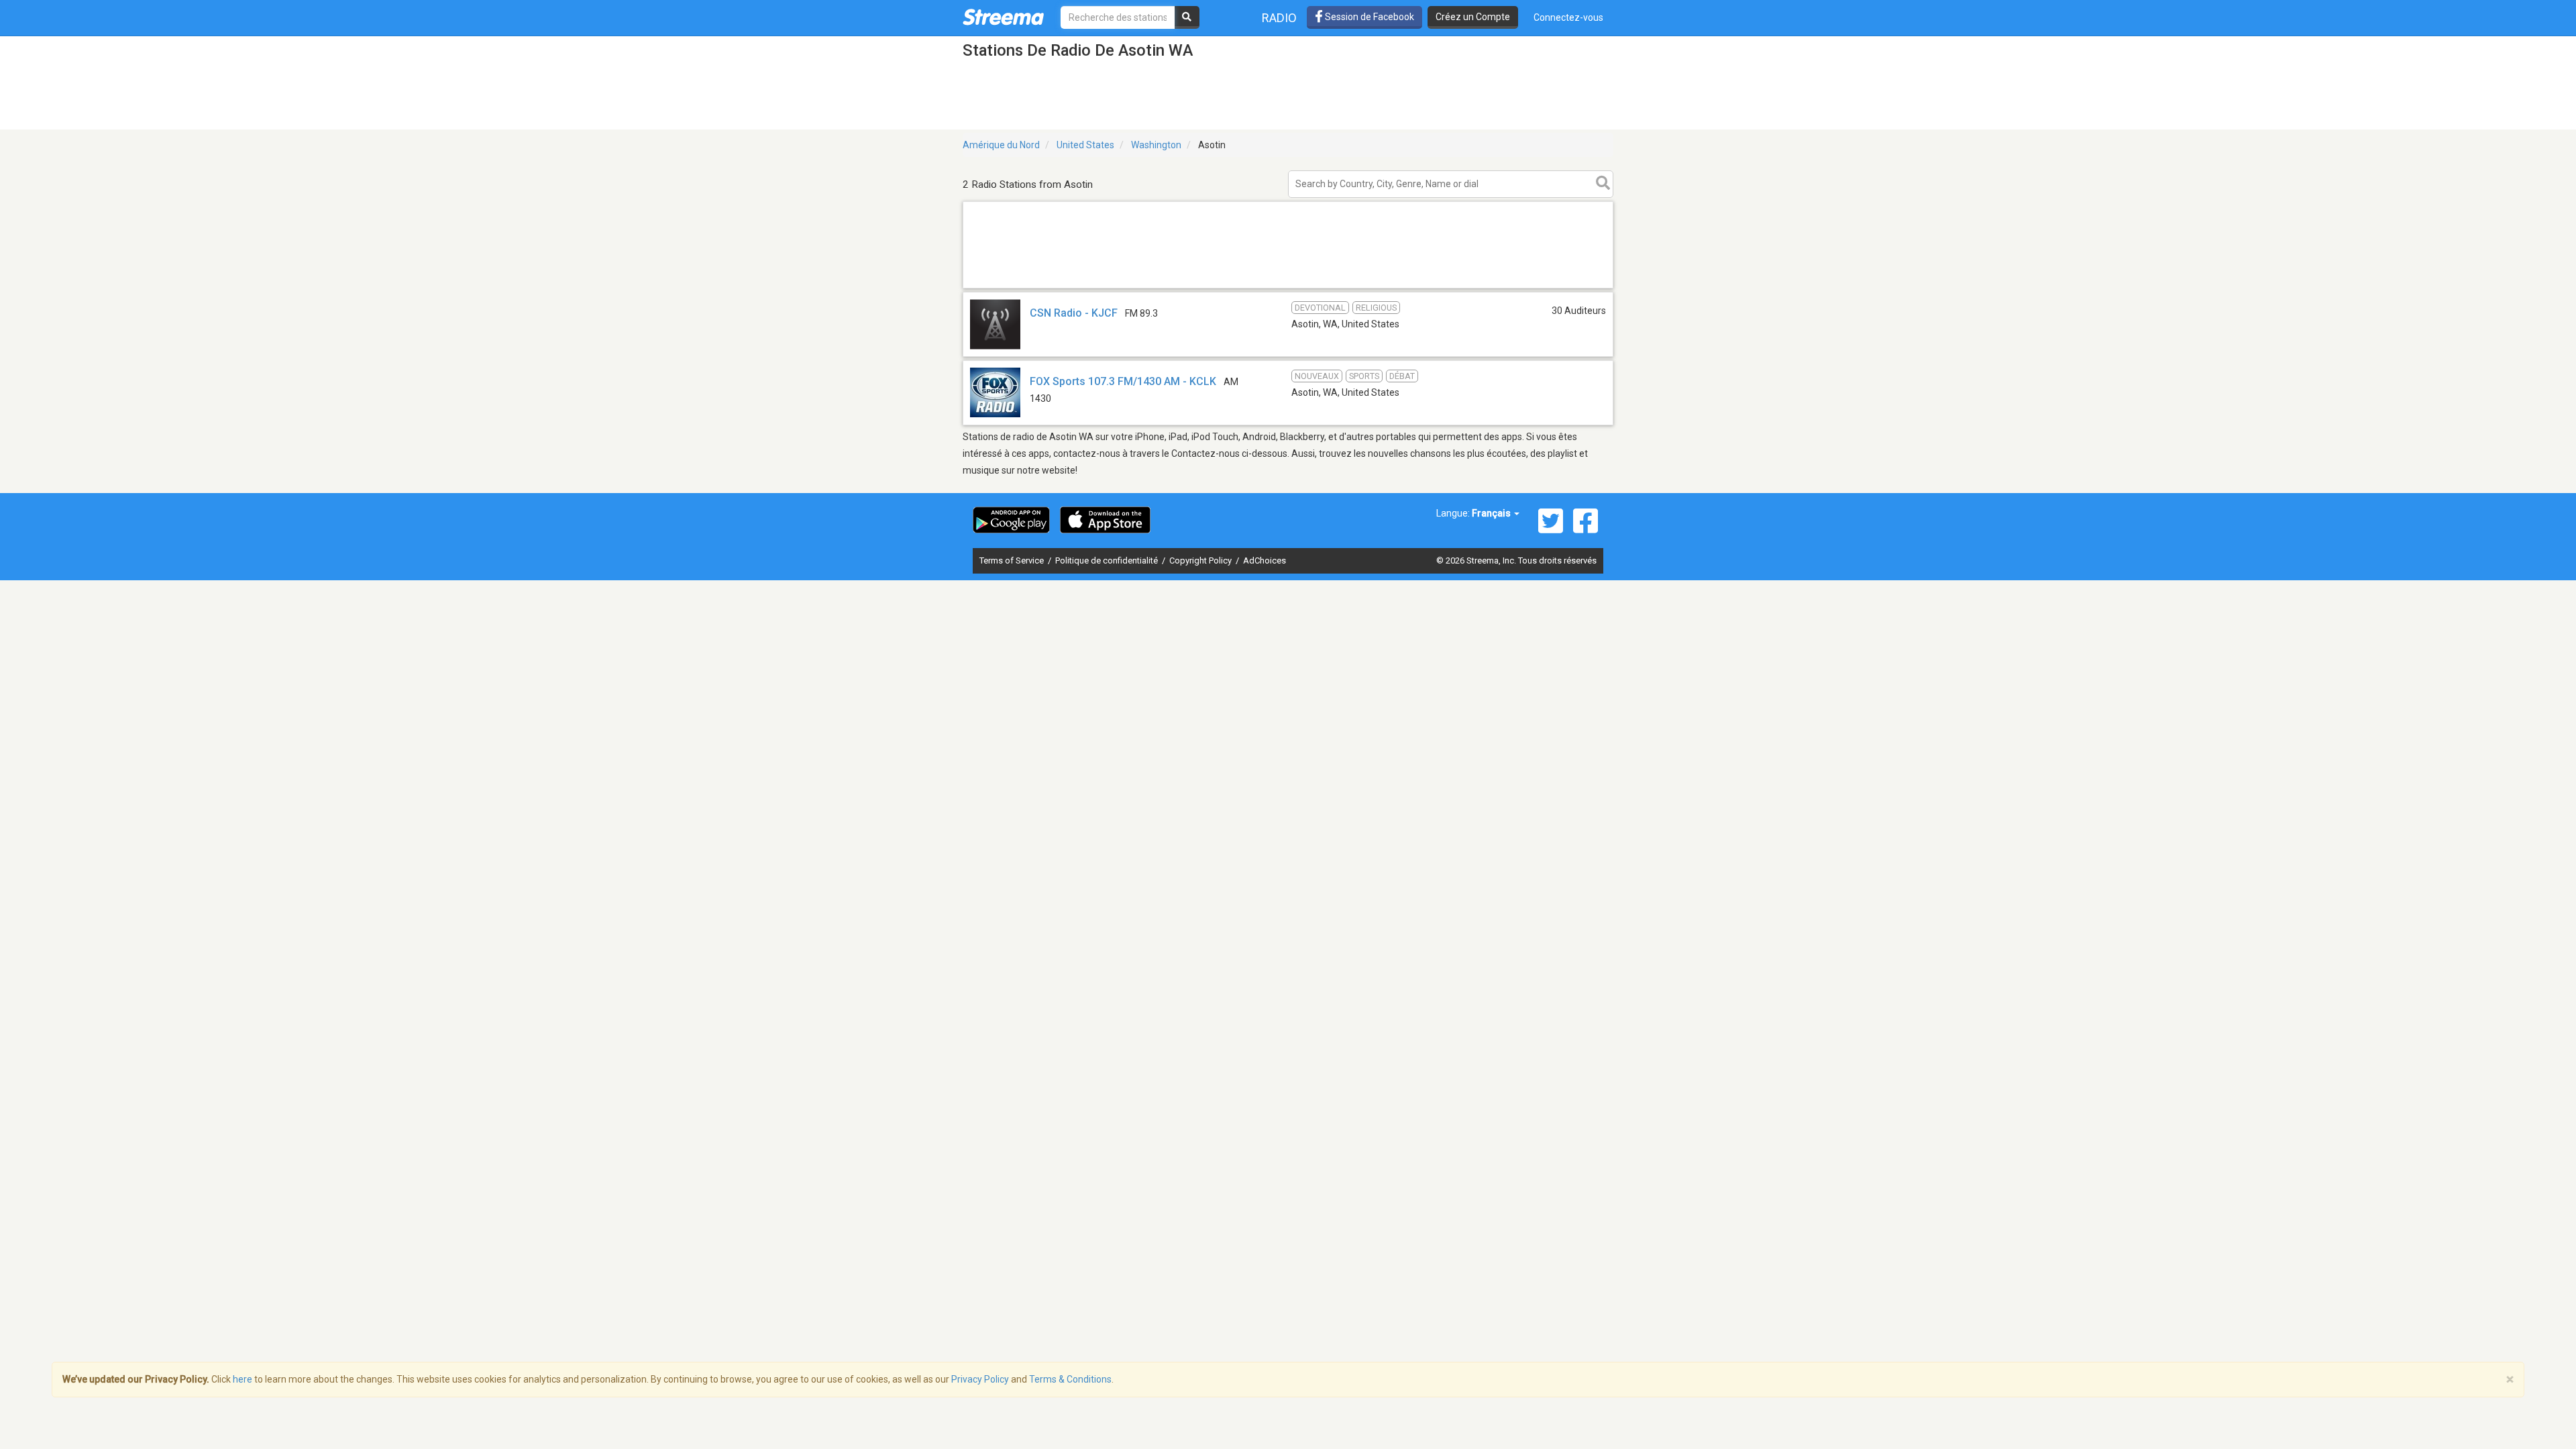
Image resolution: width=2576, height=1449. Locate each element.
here (243, 1379)
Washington (1156, 145)
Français (1492, 513)
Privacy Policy (980, 1379)
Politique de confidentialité (1108, 560)
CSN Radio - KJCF (1074, 313)
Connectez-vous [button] (1568, 17)
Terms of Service (1013, 560)
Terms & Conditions (1070, 1379)
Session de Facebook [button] (1368, 17)
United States (1085, 145)
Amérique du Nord (1001, 145)
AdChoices (1265, 560)
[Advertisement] (1288, 287)
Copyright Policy (1201, 560)
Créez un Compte (1473, 17)
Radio (1279, 18)
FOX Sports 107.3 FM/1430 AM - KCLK (1123, 381)
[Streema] (1003, 17)
